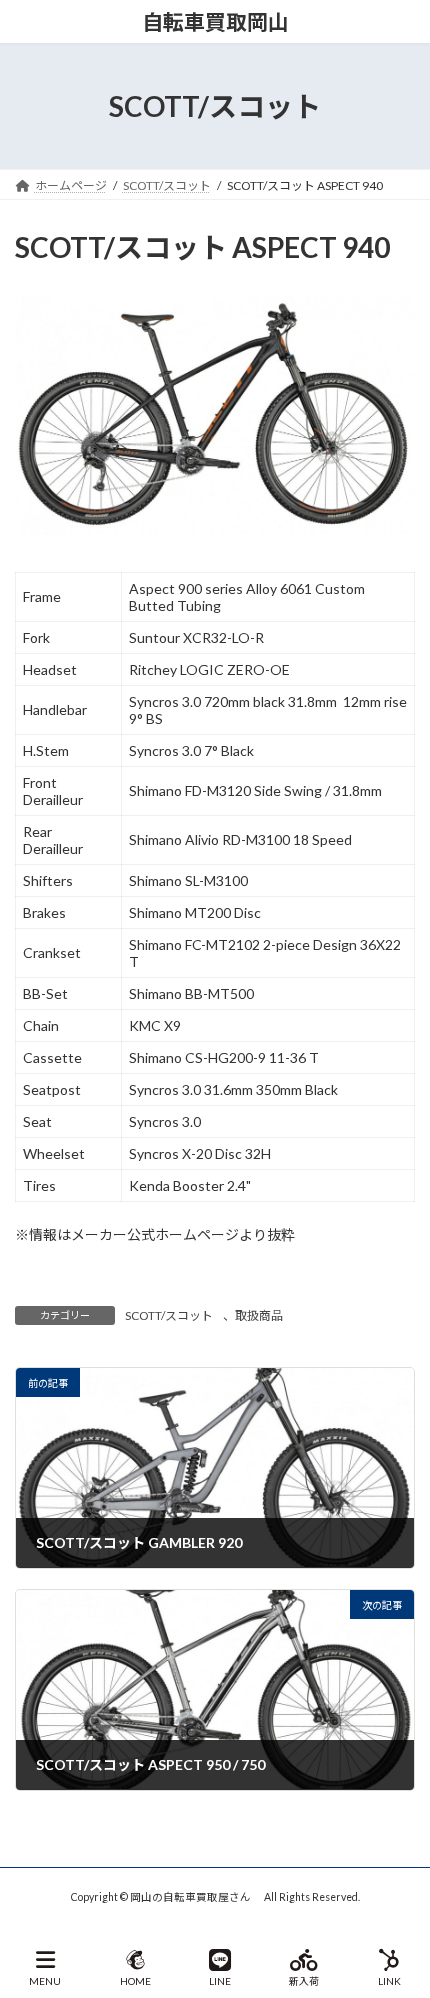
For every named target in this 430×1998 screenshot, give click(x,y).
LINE (220, 1981)
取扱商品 (259, 1315)
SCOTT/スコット (169, 1315)
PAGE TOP (398, 1905)
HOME (135, 1981)
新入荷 (304, 1981)
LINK (389, 1981)
